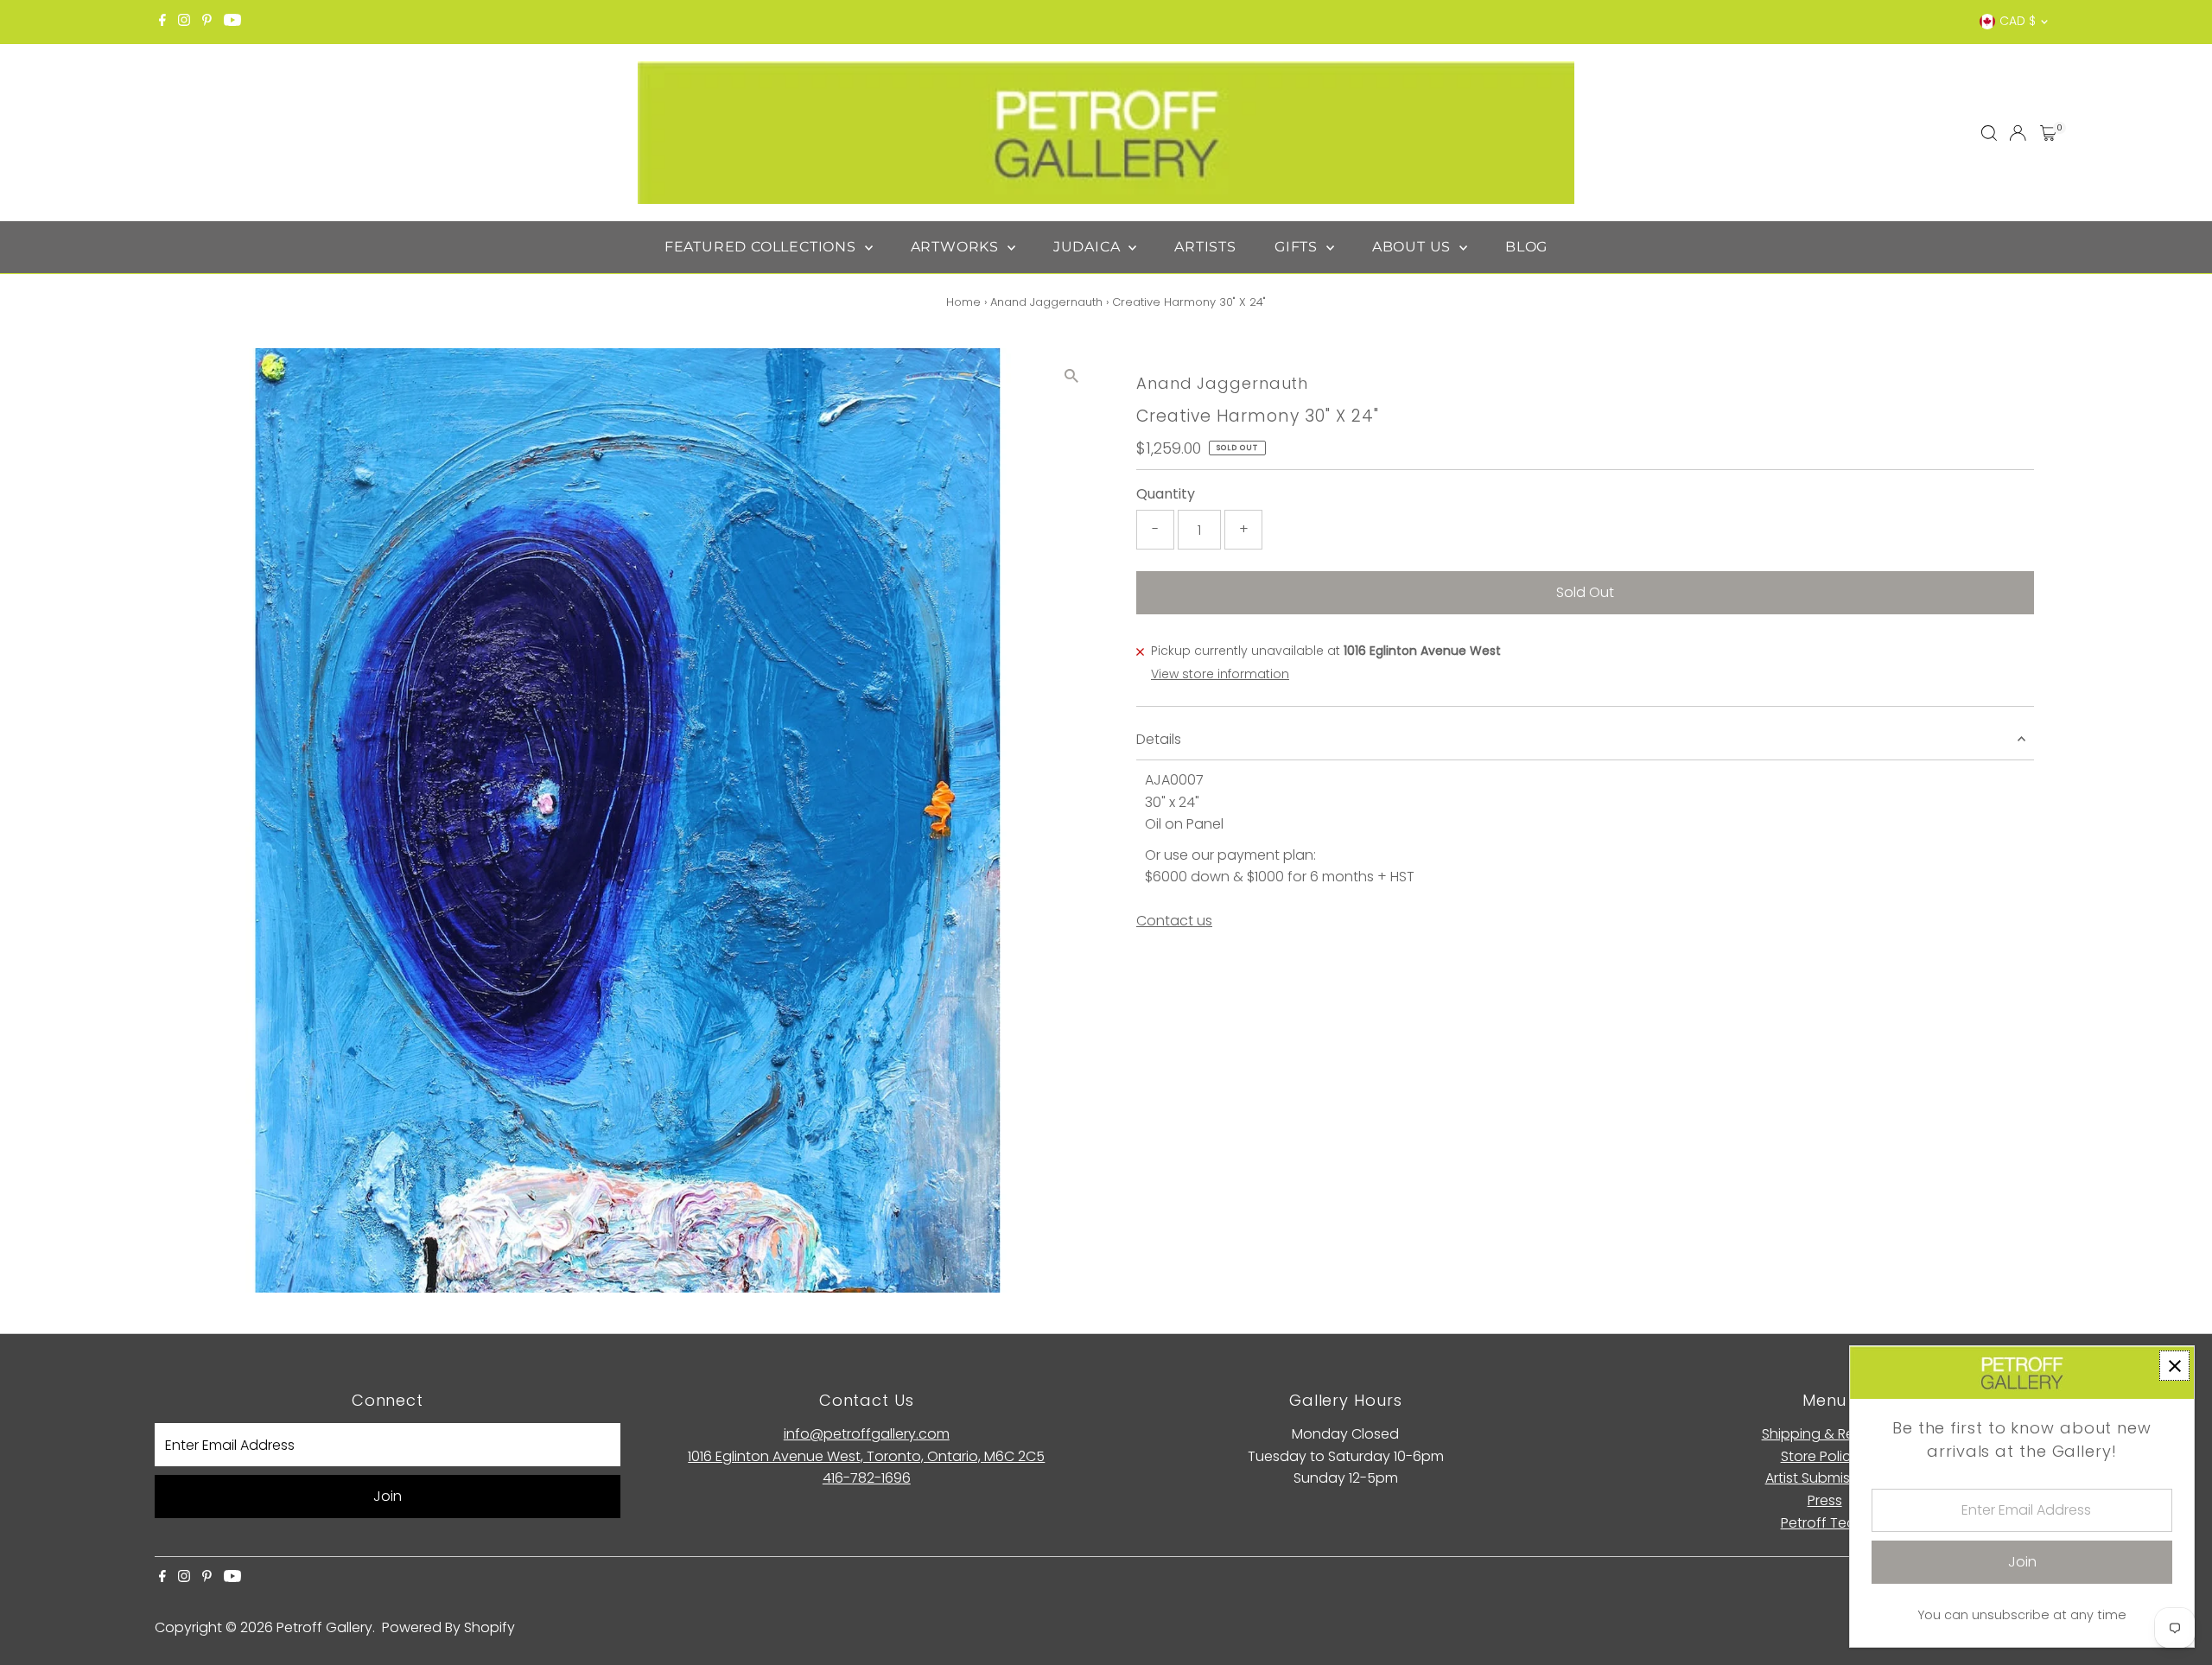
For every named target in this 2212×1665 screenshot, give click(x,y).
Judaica (1089, 247)
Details (1159, 739)
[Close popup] (2174, 1366)
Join (388, 1496)
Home (963, 302)
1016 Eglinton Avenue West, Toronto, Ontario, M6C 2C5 (866, 1456)
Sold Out (1585, 592)
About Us (1414, 247)
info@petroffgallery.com (867, 1434)
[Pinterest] (207, 22)
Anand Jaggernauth (1046, 302)
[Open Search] (1989, 133)
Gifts (1298, 247)
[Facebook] (162, 22)
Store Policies (1825, 1456)
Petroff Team (1825, 1523)
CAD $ (2018, 21)
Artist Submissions (1825, 1478)
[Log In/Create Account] (2018, 133)
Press (1825, 1500)
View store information (1220, 674)
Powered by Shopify (448, 1627)
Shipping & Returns (1825, 1434)
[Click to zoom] (1071, 376)
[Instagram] (184, 22)
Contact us (1174, 921)
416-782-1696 (867, 1478)
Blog (1526, 247)
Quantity (1166, 494)
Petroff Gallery (324, 1627)
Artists (1205, 247)
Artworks (957, 247)
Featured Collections (763, 247)
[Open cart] (2048, 133)
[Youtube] (232, 22)
